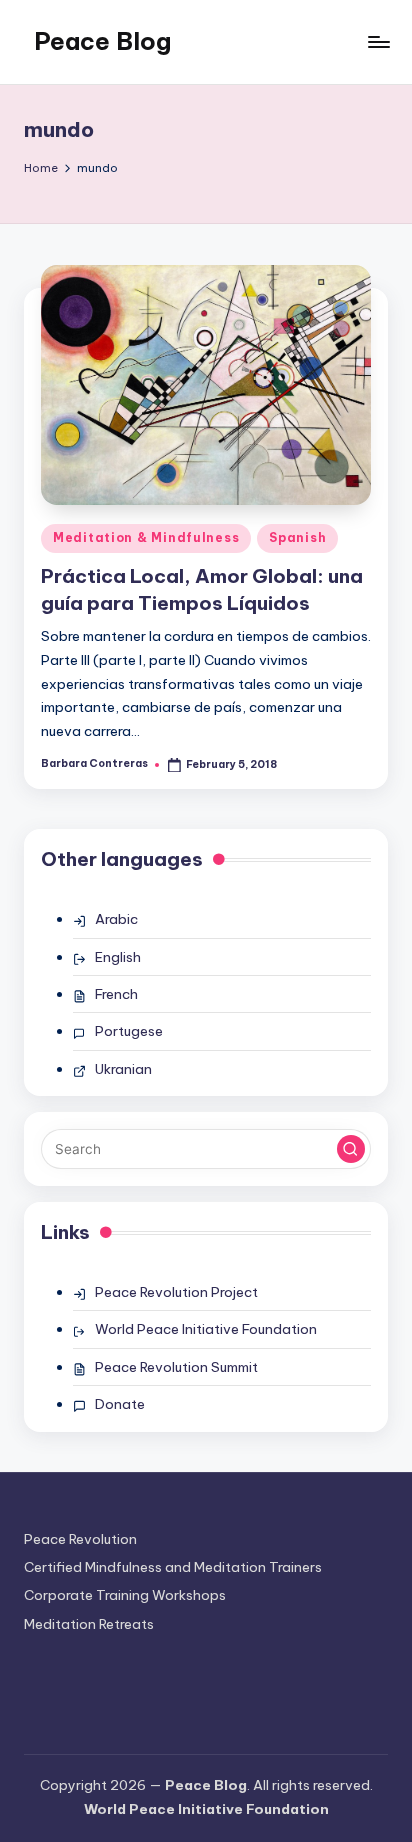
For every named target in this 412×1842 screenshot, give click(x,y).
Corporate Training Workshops (125, 1595)
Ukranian (123, 1069)
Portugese (129, 1031)
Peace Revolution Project (176, 1292)
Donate (120, 1404)
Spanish (297, 537)
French (116, 994)
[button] (351, 1149)
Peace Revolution (80, 1539)
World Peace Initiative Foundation (206, 1329)
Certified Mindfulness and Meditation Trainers (173, 1567)
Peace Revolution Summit (176, 1367)
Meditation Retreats (89, 1624)
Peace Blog (102, 41)
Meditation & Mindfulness (146, 537)
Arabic (116, 919)
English (118, 957)
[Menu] (378, 41)
